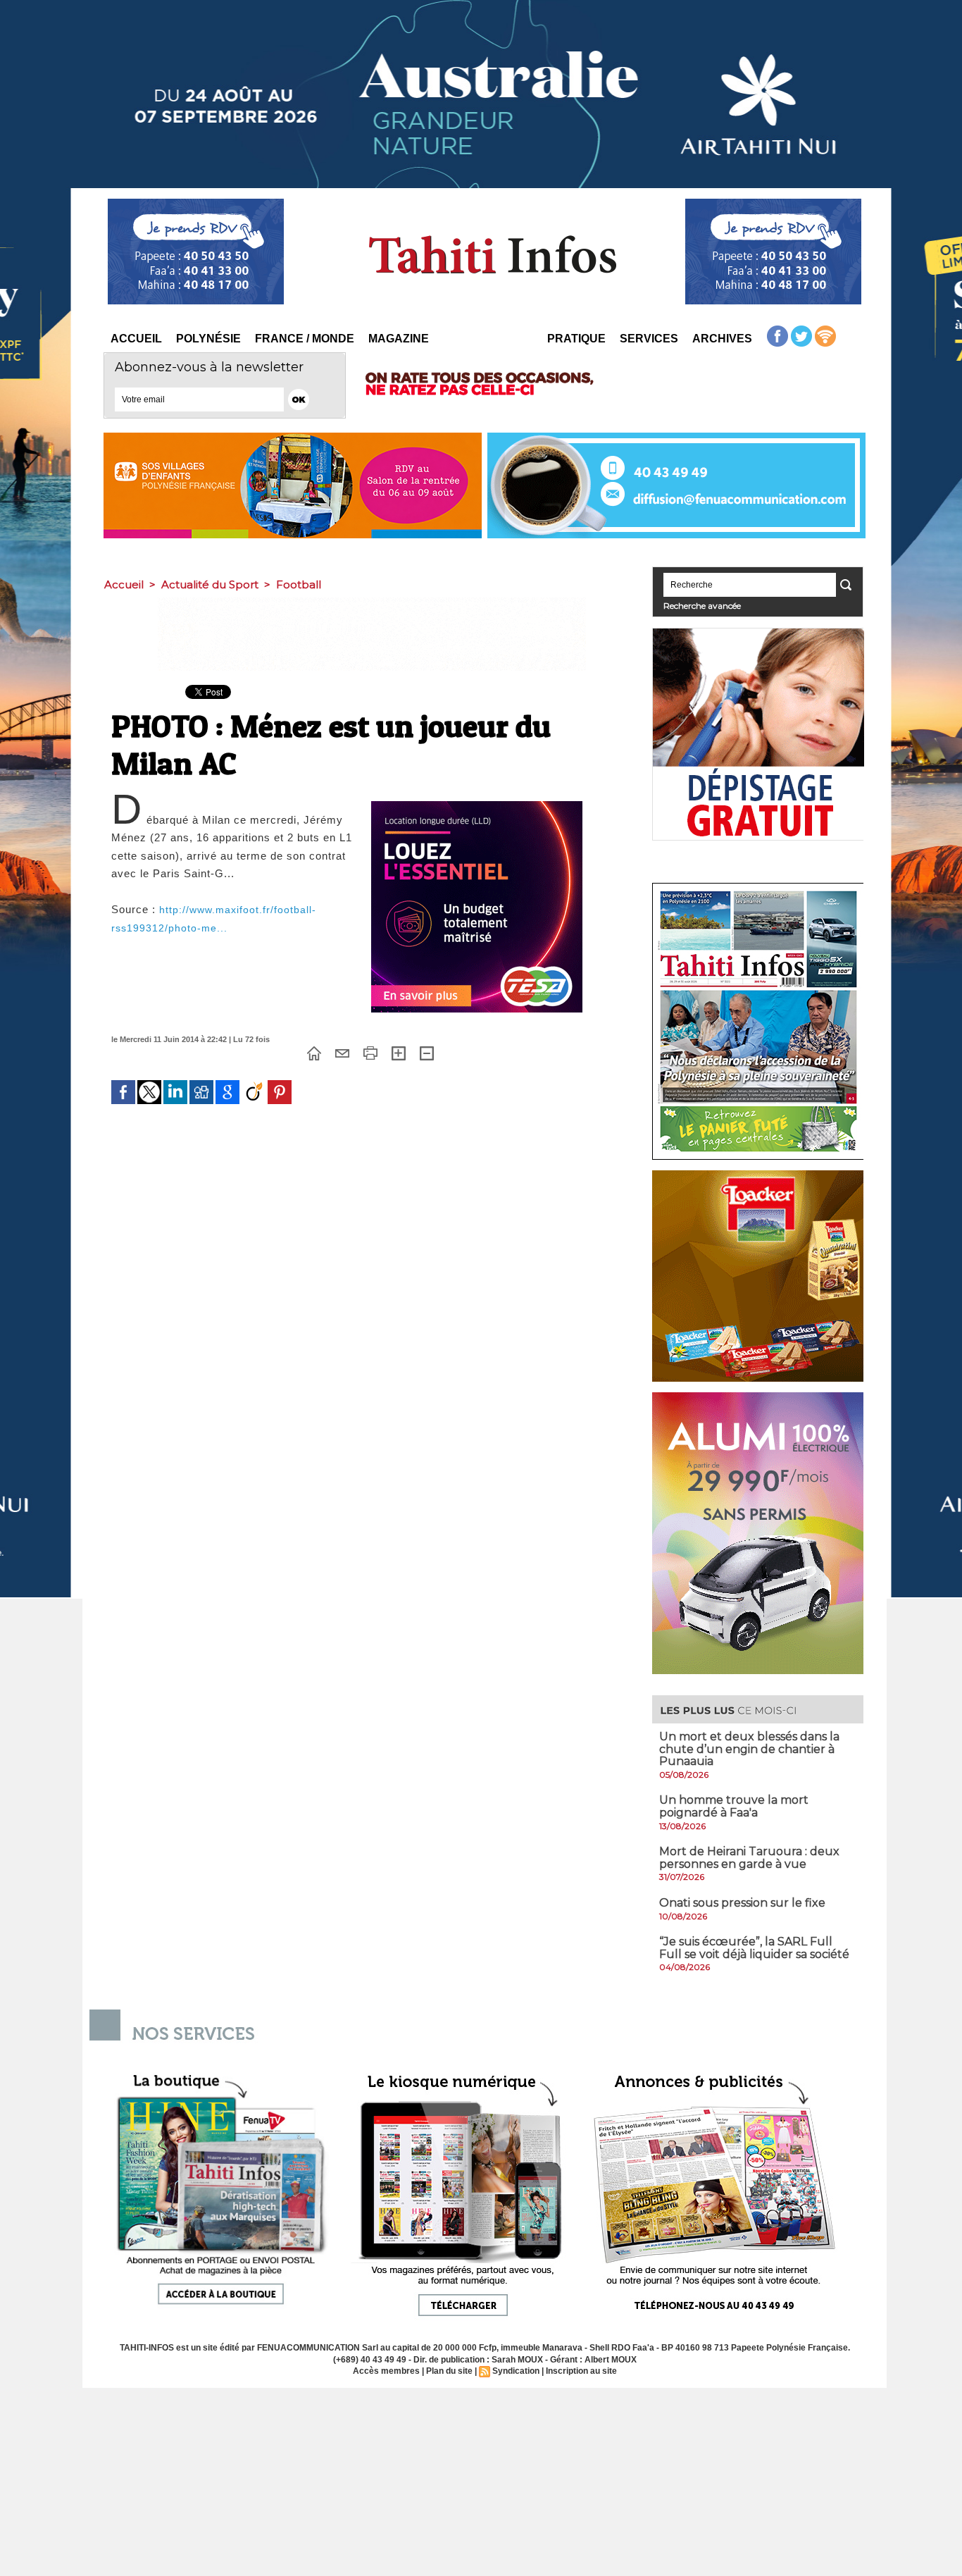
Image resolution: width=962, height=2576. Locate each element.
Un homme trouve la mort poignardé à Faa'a (734, 1806)
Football (299, 584)
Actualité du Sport (210, 584)
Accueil (136, 339)
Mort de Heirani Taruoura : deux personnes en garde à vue (749, 1858)
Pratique (576, 339)
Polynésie (208, 339)
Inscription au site (581, 2371)
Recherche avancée (702, 606)
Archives (722, 339)
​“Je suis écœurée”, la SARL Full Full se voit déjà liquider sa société (754, 1948)
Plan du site (449, 2371)
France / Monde (305, 339)
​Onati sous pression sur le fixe (742, 1903)
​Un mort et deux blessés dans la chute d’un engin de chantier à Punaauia (749, 1749)
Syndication (516, 2371)
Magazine (399, 339)
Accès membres (386, 2371)
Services (649, 339)
